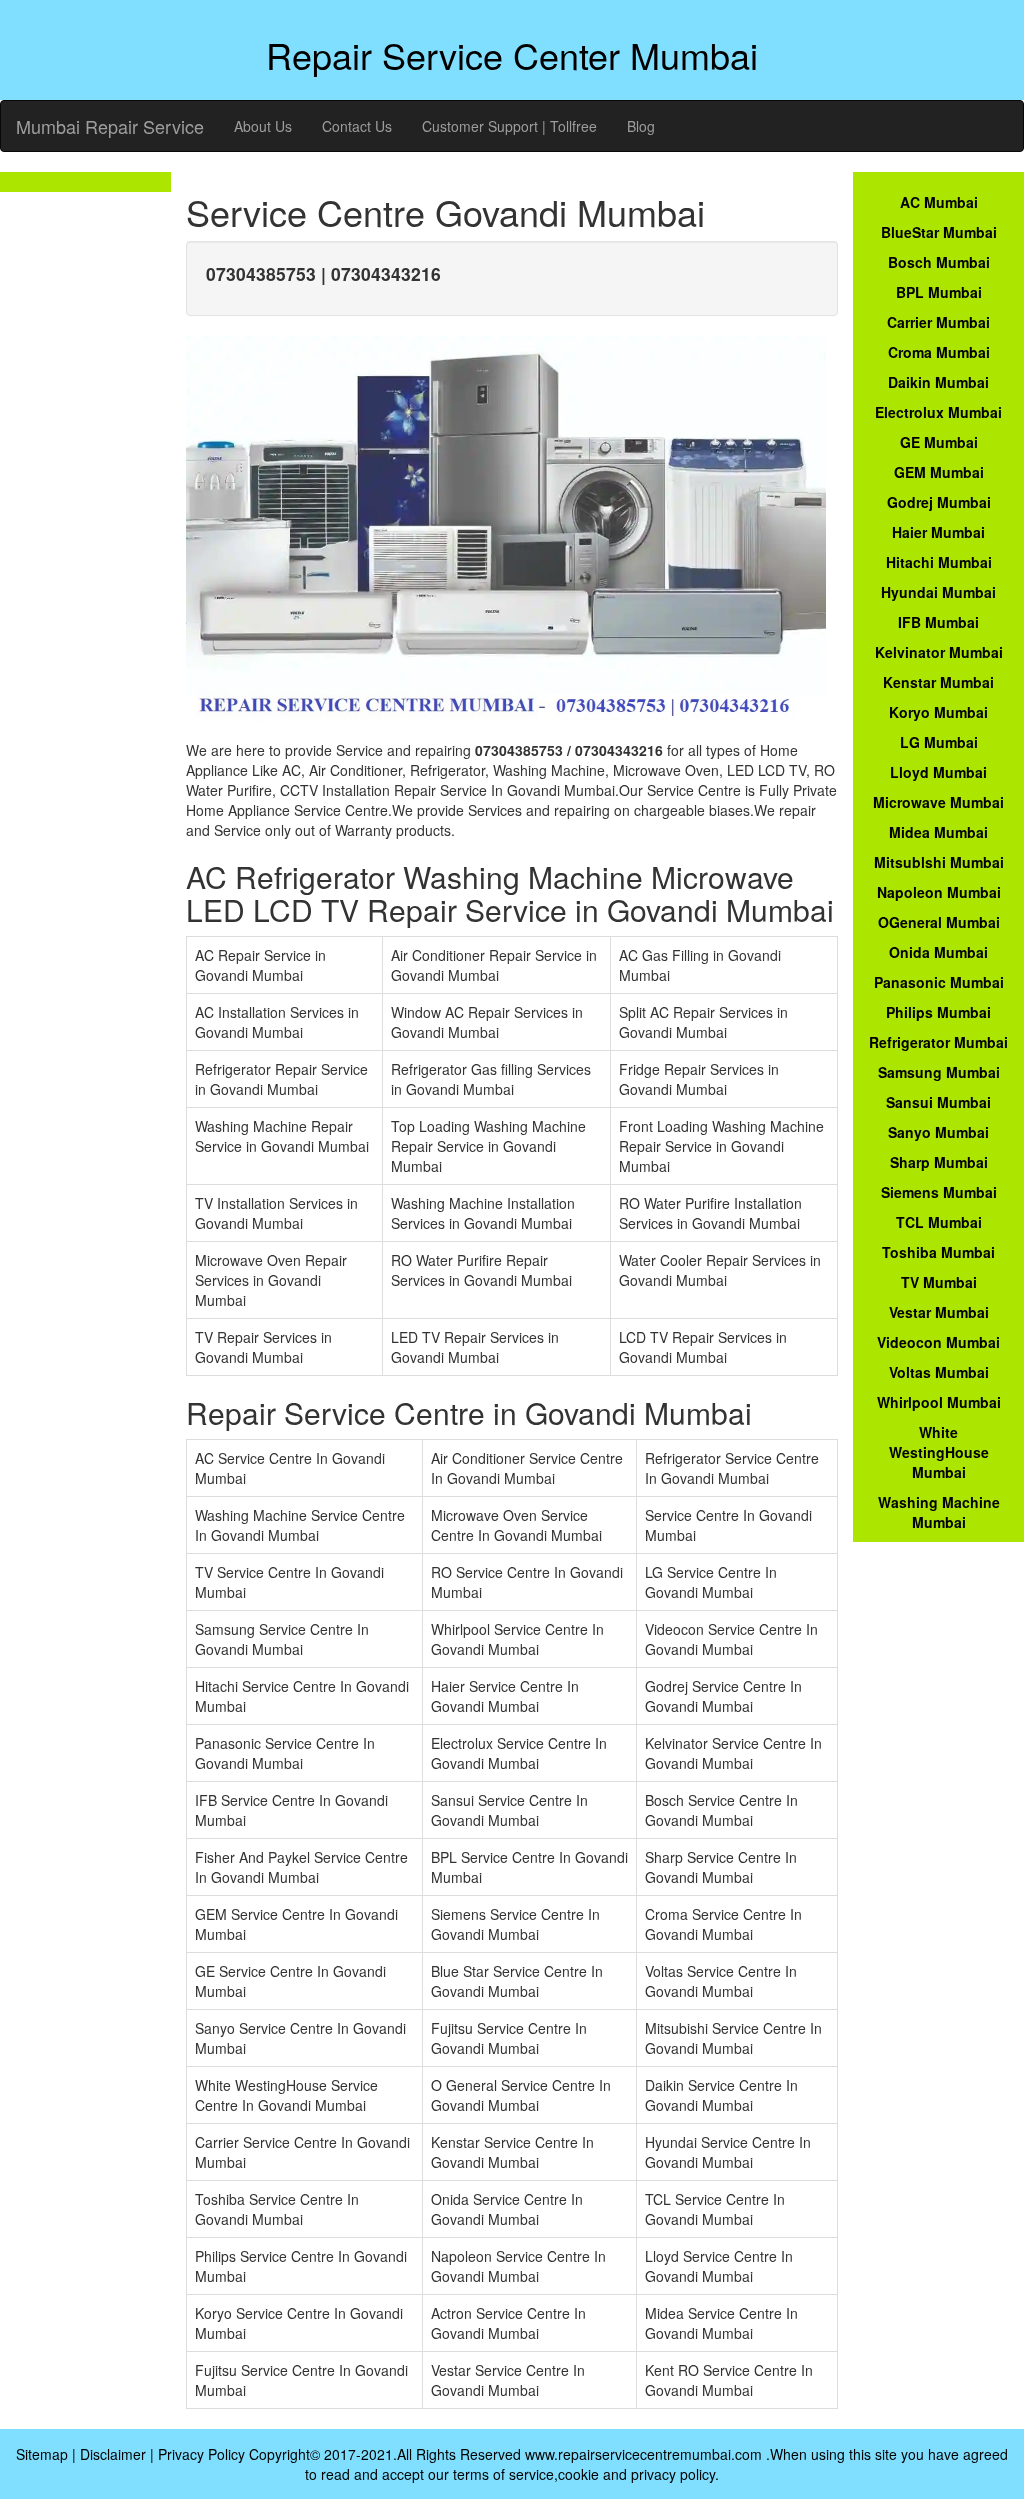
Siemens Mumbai (939, 1192)
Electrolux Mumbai (938, 412)
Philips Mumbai (938, 1012)
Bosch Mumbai (939, 262)
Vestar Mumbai (939, 1312)
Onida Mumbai (938, 952)
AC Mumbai (939, 202)
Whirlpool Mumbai (939, 1402)
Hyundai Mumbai (938, 592)
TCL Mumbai (939, 1222)
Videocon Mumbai (938, 1342)
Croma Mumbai (939, 352)
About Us (263, 126)
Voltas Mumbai (939, 1372)
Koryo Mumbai (938, 712)
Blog (641, 126)
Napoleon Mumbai (939, 892)
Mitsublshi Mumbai (939, 862)
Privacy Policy (201, 2454)
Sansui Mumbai (938, 1102)
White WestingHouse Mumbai (939, 1452)
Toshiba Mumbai (938, 1252)
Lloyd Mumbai (938, 772)
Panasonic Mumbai (939, 982)
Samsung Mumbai (939, 1072)
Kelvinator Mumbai (939, 652)
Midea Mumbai (938, 832)
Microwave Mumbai (938, 802)
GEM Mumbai (939, 472)
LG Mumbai (939, 742)
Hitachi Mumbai (939, 562)
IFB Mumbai (938, 622)
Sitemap (42, 2454)
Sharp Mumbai (939, 1162)
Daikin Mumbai (938, 382)
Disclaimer (113, 2454)
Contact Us (357, 126)
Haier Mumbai (938, 532)
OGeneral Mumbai (939, 922)
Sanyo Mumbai (938, 1132)
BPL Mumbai (939, 292)
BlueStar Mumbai (939, 232)
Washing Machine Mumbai (939, 1512)
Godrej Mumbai (939, 502)
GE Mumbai (939, 442)
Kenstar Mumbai (938, 682)
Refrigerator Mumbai (938, 1042)
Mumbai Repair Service (110, 126)
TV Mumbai (939, 1282)
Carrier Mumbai (938, 322)
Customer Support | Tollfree (509, 126)
